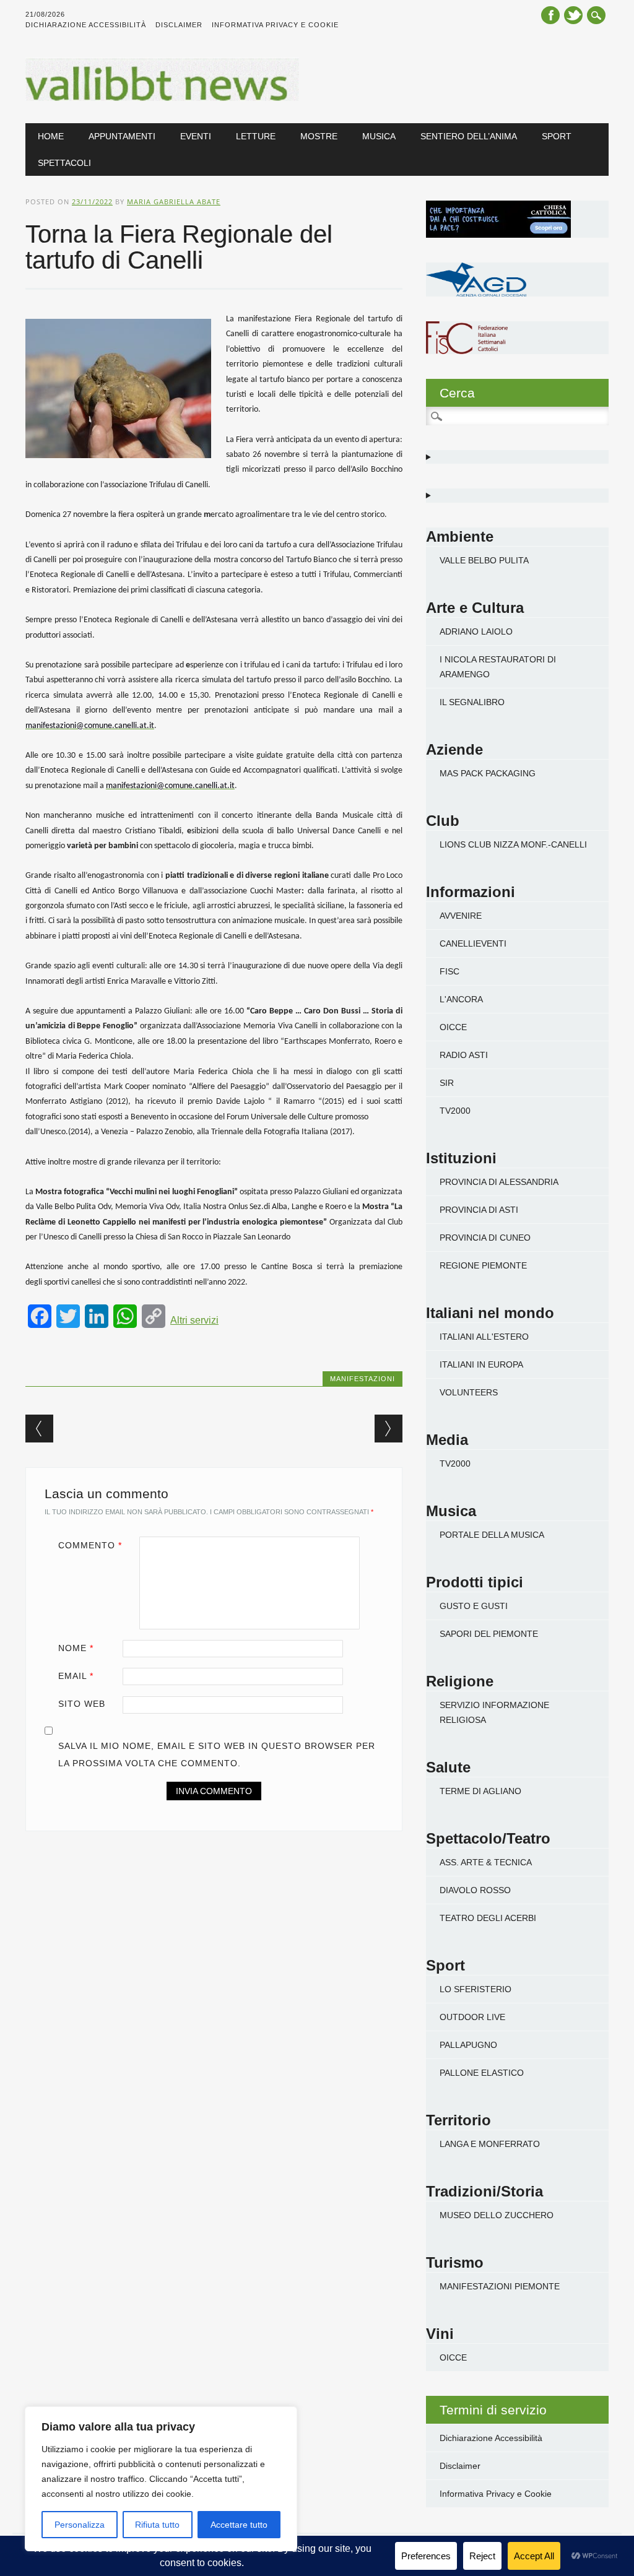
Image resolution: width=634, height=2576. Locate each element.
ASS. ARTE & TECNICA (486, 1862)
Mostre (319, 136)
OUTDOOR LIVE (472, 2017)
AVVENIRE (461, 916)
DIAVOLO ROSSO (475, 1890)
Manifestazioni (363, 1379)
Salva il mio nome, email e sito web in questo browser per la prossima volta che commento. (217, 1754)
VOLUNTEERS (469, 1392)
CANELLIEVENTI (473, 943)
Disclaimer (179, 25)
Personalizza (80, 2525)
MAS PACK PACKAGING (488, 773)
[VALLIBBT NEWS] (162, 98)
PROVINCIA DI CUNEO (485, 1238)
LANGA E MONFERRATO (490, 2144)
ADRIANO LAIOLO (476, 631)
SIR (447, 1083)
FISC (449, 971)
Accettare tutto (239, 2525)
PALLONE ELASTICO (482, 2073)
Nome (76, 1648)
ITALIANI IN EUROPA (481, 1364)
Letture (256, 136)
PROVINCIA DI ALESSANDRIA (499, 1182)
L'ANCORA (461, 999)
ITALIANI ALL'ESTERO (484, 1337)
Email (76, 1676)
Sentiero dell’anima (469, 136)
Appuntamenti (122, 136)
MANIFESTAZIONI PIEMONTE (500, 2286)
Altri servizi (194, 1320)
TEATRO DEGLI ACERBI (488, 1918)
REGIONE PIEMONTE (483, 1265)
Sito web (82, 1704)
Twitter (573, 15)
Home (51, 136)
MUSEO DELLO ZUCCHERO (497, 2215)
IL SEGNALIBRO (472, 702)
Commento (90, 1545)
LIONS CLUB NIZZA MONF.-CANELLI (513, 844)
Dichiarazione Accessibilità (86, 25)
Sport (557, 136)
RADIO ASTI (464, 1055)
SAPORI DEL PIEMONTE (489, 1634)
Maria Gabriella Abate (174, 202)
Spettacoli (64, 163)
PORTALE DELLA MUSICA (492, 1535)
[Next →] (389, 1429)
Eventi (196, 136)
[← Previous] (39, 1429)
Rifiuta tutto (157, 2525)
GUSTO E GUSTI (474, 1606)
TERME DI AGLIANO (480, 1791)
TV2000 (455, 1111)
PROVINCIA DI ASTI (479, 1210)
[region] (161, 2479)
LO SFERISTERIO (475, 1989)
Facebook (550, 15)
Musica (379, 136)
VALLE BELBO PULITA (484, 560)
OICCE (453, 1027)
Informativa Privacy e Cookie (275, 25)
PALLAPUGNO (468, 2045)
